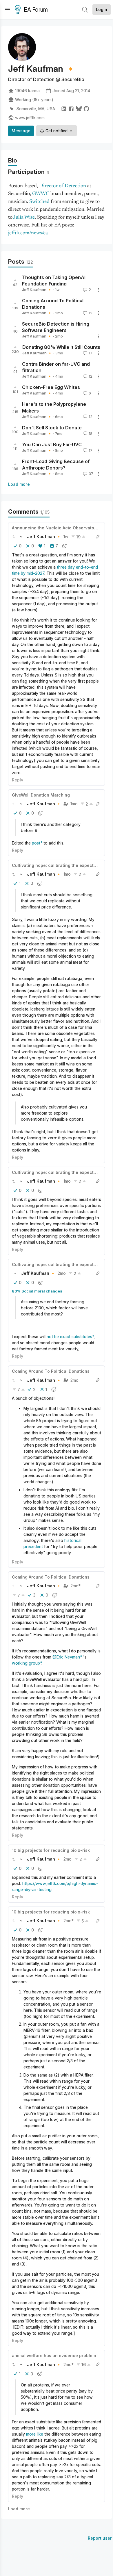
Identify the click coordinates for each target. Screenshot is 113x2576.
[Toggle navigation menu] (8, 10)
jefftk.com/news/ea (28, 233)
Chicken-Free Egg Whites (51, 388)
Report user (100, 2538)
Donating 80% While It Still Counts (61, 347)
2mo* (75, 1586)
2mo (62, 1273)
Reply (18, 780)
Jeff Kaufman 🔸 (37, 290)
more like (35, 2434)
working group (26, 1663)
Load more (19, 484)
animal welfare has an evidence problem (54, 2355)
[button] (14, 537)
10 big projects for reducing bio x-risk (51, 1850)
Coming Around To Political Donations (51, 1371)
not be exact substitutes (69, 1337)
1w (66, 537)
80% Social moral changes (37, 1291)
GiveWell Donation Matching (41, 795)
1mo (74, 804)
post (36, 843)
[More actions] (99, 290)
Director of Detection (63, 186)
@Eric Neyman (66, 1657)
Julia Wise (24, 217)
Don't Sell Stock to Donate (52, 428)
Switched (39, 202)
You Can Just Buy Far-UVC (52, 444)
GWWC (41, 194)
